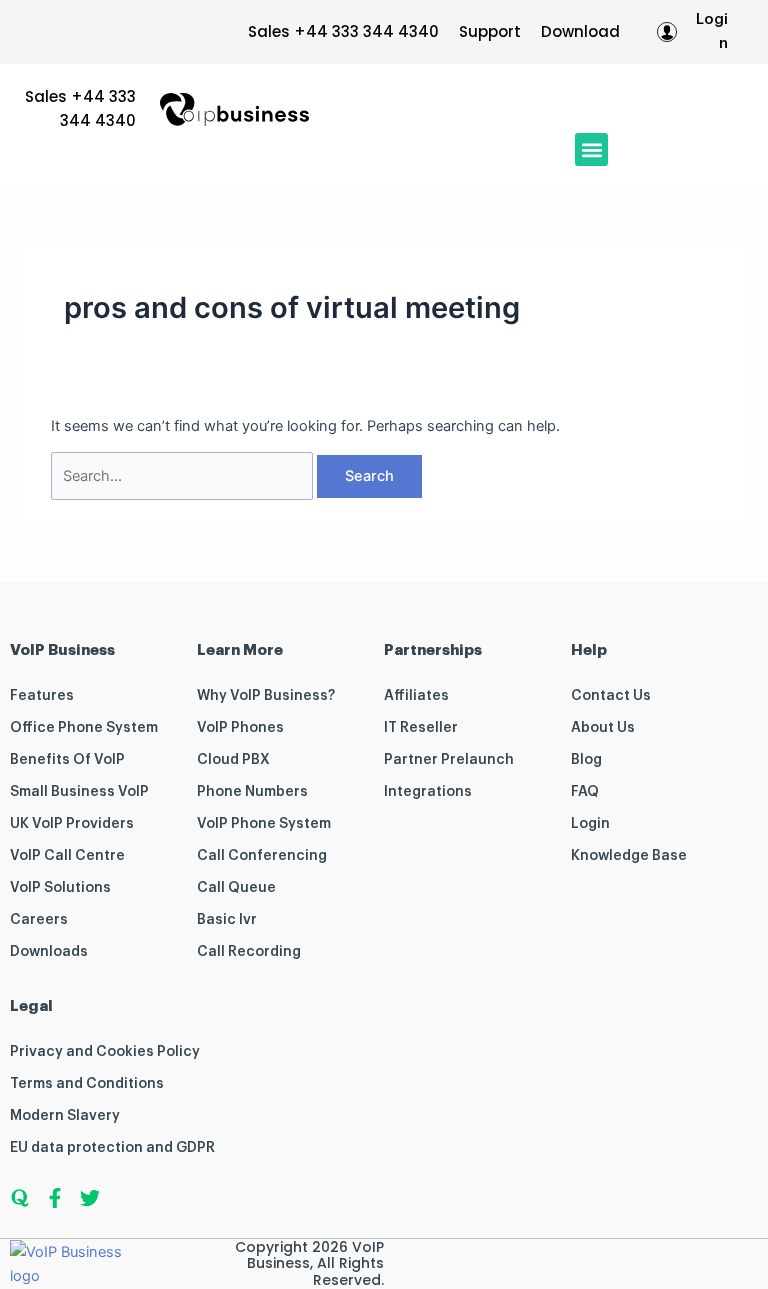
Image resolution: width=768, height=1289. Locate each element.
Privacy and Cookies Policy (105, 1052)
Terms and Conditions (87, 1084)
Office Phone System (84, 728)
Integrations (428, 792)
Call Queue (236, 888)
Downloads (49, 952)
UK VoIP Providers (72, 824)
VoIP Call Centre (67, 856)
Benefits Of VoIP (67, 760)
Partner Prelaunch (449, 760)
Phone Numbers (252, 792)
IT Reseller (421, 728)
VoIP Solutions (60, 888)
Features (42, 696)
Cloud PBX (233, 760)
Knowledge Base (629, 856)
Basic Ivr (227, 920)
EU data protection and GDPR (112, 1148)
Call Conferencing (262, 856)
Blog (586, 760)
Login (590, 824)
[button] (591, 149)
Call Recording (249, 952)
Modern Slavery (65, 1116)
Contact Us (611, 696)
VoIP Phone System (264, 824)
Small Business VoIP (79, 792)
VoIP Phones (240, 728)
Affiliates (416, 696)
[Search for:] (184, 476)
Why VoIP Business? (266, 696)
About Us (603, 728)
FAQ (585, 792)
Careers (39, 920)
